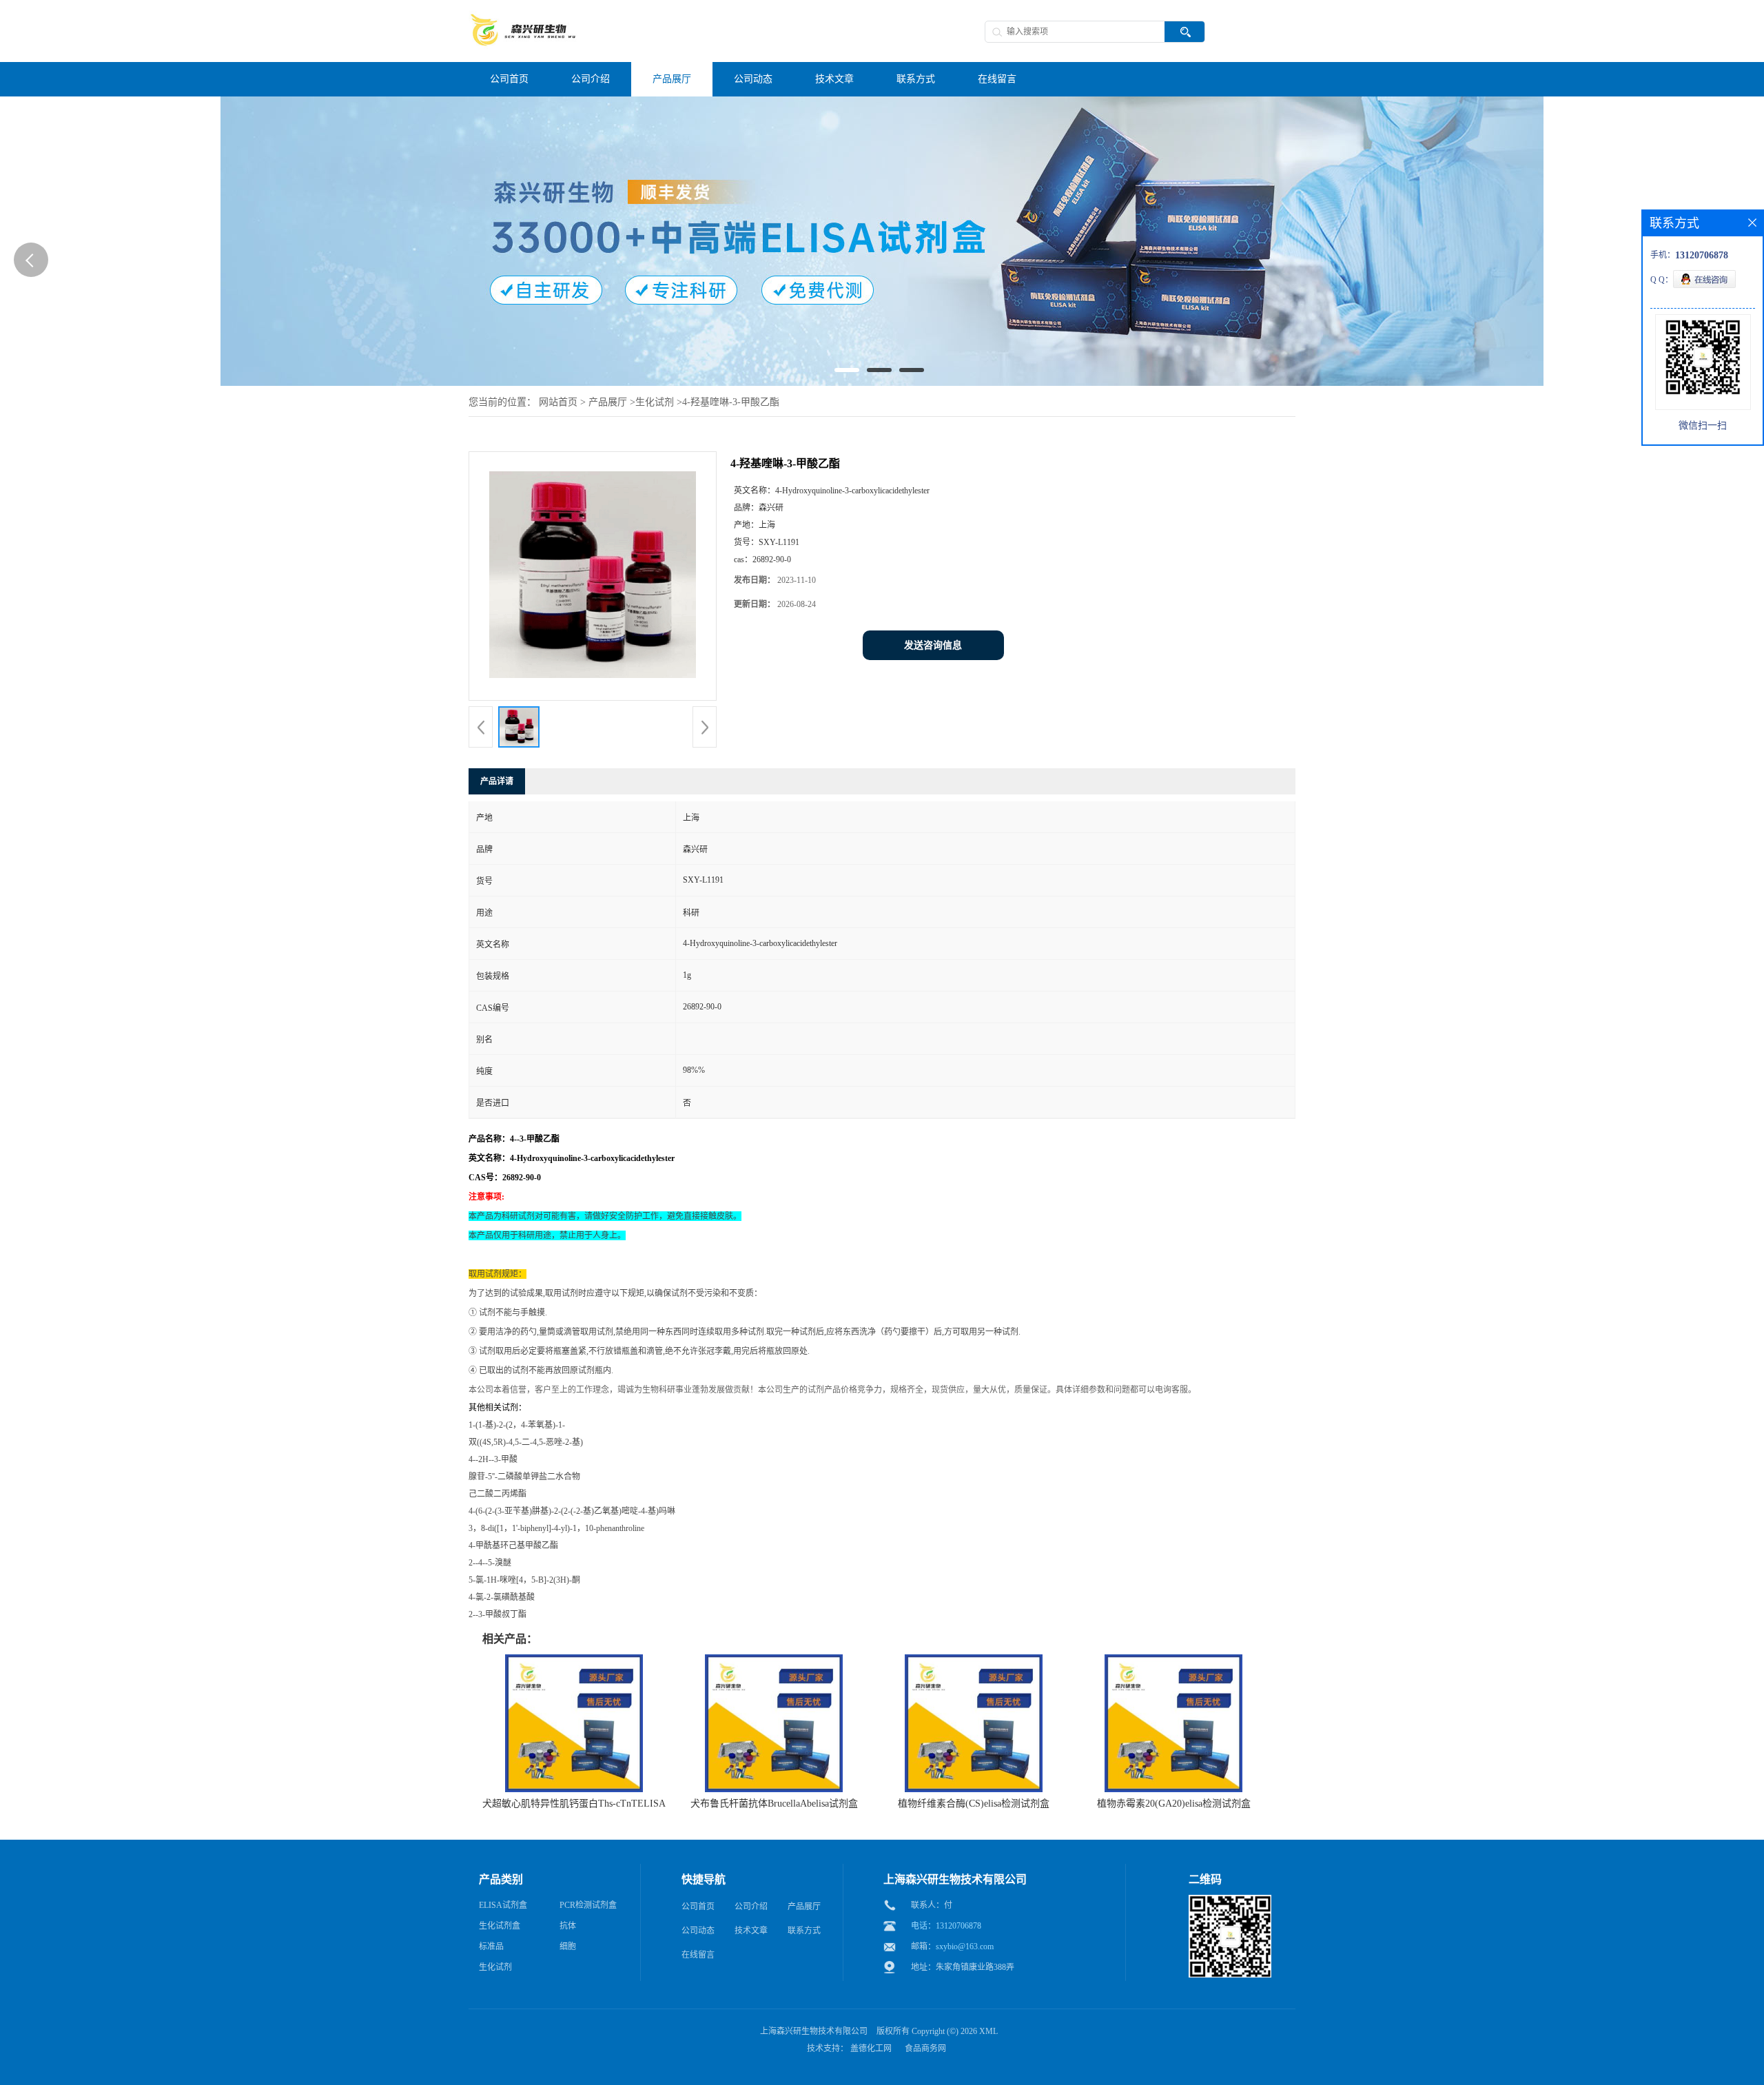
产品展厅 (608, 402)
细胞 (568, 1947)
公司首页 (698, 1907)
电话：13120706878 (946, 1926)
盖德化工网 (871, 2048)
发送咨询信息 (933, 645)
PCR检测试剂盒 (588, 1905)
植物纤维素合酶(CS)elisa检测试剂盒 (974, 1804)
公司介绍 (751, 1907)
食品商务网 (925, 2048)
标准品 (491, 1947)
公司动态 (698, 1931)
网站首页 (558, 402)
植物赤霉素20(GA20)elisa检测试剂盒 (1174, 1804)
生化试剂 (655, 402)
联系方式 (804, 1931)
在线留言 (698, 1955)
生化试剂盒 (500, 1926)
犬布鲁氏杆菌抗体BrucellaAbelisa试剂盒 (774, 1804)
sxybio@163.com (965, 1947)
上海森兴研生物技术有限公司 (814, 2031)
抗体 (568, 1926)
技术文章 (751, 1931)
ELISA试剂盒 (503, 1905)
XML (988, 2031)
